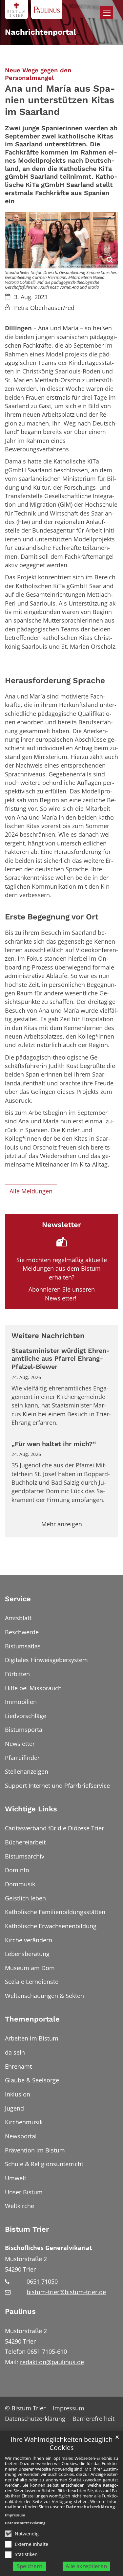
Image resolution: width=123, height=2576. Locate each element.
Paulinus (20, 2311)
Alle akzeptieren (86, 2566)
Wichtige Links (31, 1809)
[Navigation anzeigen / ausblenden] (107, 13)
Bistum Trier (27, 2229)
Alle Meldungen (31, 1191)
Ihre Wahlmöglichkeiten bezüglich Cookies (61, 2444)
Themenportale (32, 2019)
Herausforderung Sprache (55, 680)
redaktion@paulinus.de (52, 2362)
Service (18, 1599)
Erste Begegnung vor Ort (52, 917)
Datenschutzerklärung (90, 2507)
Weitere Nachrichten (48, 1336)
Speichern (30, 2566)
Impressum (15, 2515)
